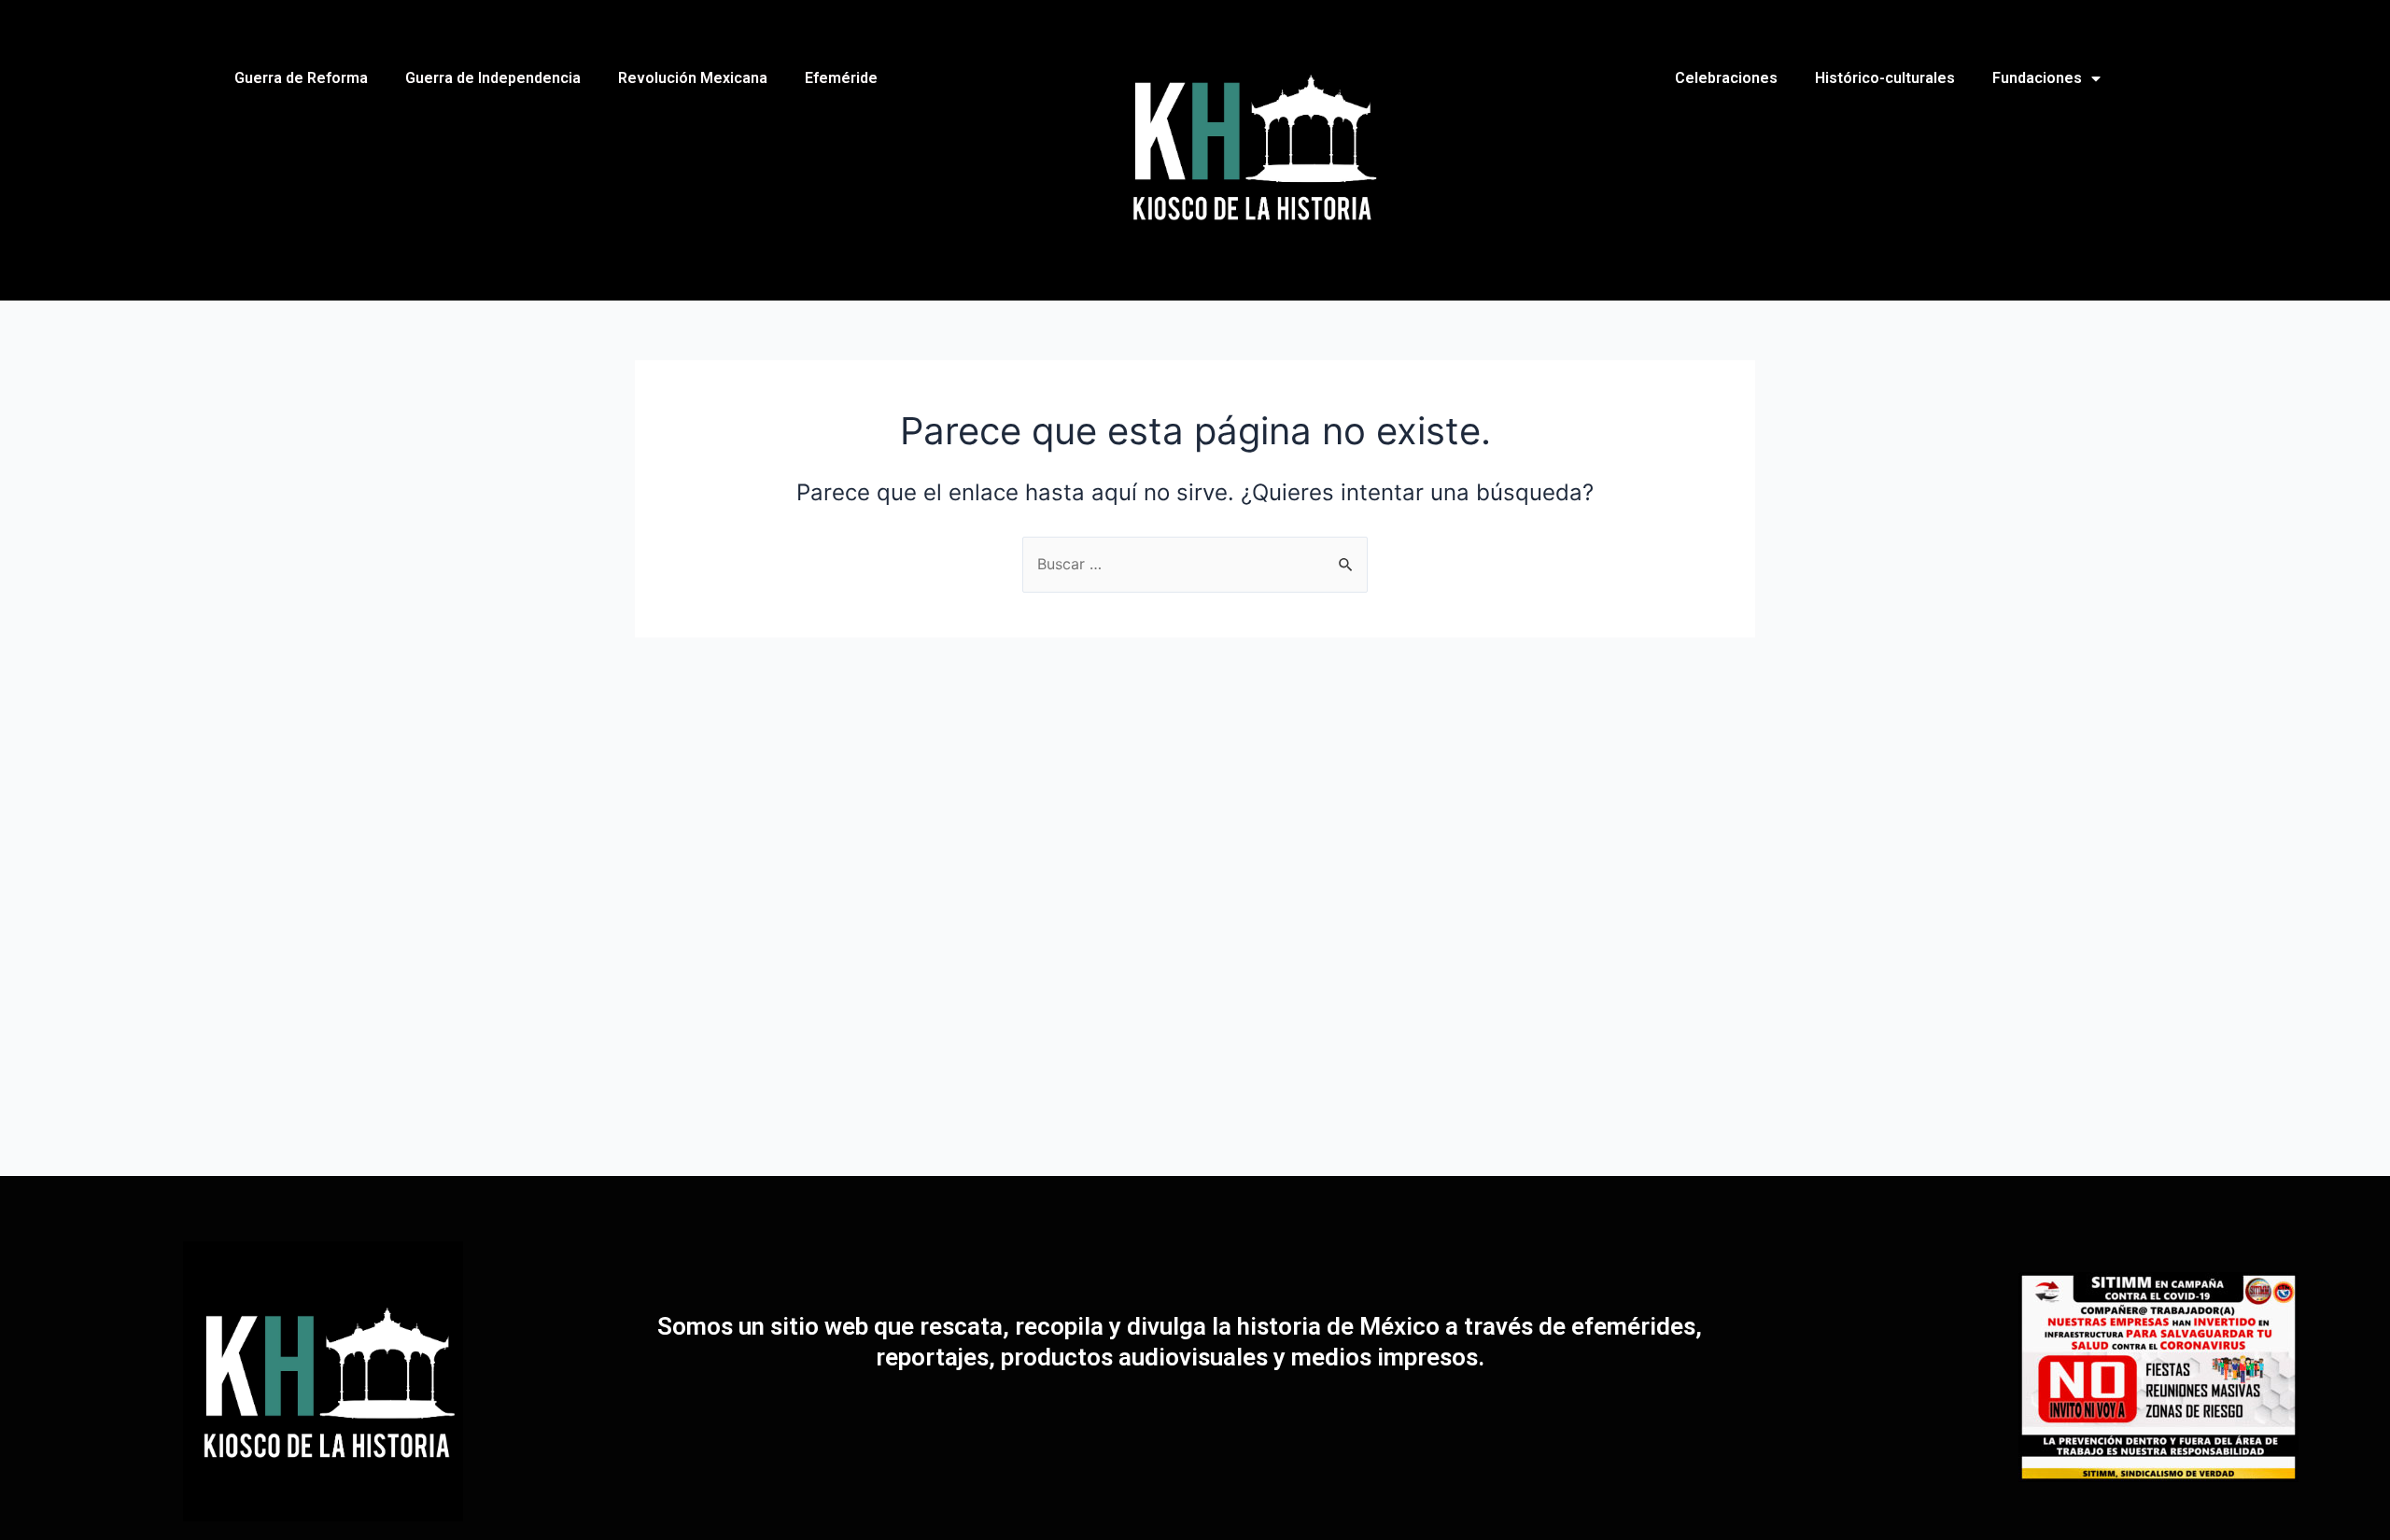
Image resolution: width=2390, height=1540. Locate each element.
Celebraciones (1726, 78)
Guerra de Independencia (493, 78)
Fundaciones (2037, 78)
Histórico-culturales (1885, 78)
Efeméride (841, 78)
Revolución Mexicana (693, 78)
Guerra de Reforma (301, 78)
